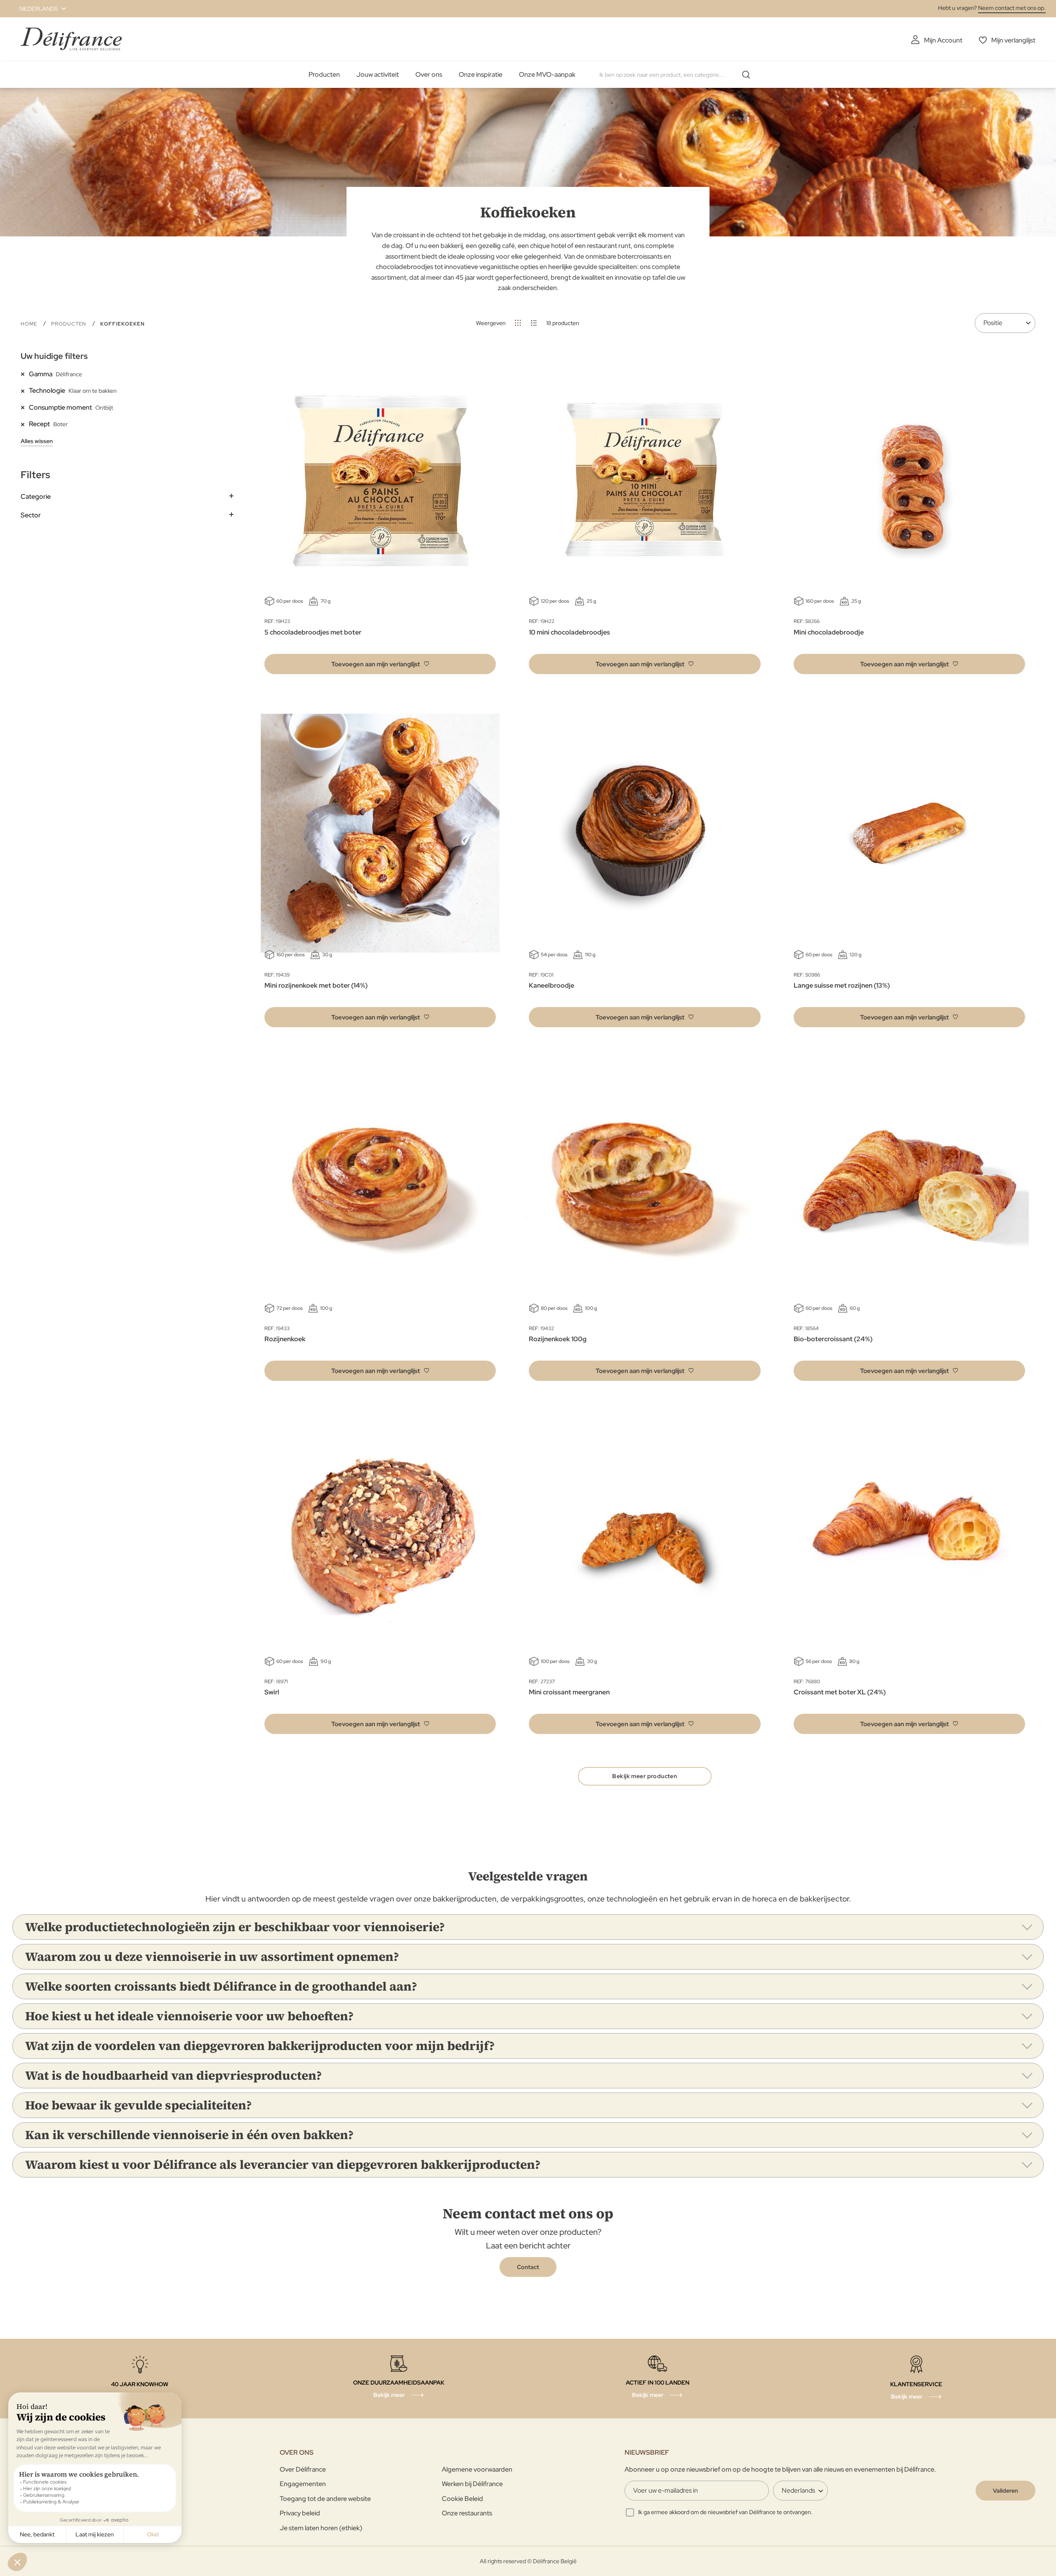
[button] (38, 9)
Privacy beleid (300, 2513)
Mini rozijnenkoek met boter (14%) (316, 985)
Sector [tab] (31, 515)
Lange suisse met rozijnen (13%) (842, 985)
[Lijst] (534, 323)
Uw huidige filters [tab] (54, 356)
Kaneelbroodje (552, 985)
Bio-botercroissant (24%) (833, 1339)
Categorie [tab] (36, 497)
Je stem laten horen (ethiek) (321, 2528)
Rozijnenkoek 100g (558, 1339)
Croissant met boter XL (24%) (840, 1692)
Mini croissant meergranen (569, 1692)
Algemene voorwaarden (477, 2469)
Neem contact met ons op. (1012, 8)
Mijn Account (943, 40)
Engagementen (303, 2484)
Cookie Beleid (462, 2499)
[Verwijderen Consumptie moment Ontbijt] (25, 407)
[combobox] (678, 75)
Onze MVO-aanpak (547, 74)
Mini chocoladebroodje (829, 632)
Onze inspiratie (481, 74)
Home (30, 324)
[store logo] (71, 39)
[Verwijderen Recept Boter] (25, 424)
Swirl (272, 1692)
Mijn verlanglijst (1013, 40)
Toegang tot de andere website (325, 2499)
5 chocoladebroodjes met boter (313, 632)
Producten (324, 74)
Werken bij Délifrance (472, 2484)
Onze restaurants (467, 2513)
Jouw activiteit (378, 74)
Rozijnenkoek (285, 1339)
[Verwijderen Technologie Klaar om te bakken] (25, 390)
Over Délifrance (303, 2469)
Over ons (429, 74)
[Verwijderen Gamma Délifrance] (25, 374)
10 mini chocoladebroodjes (569, 632)
